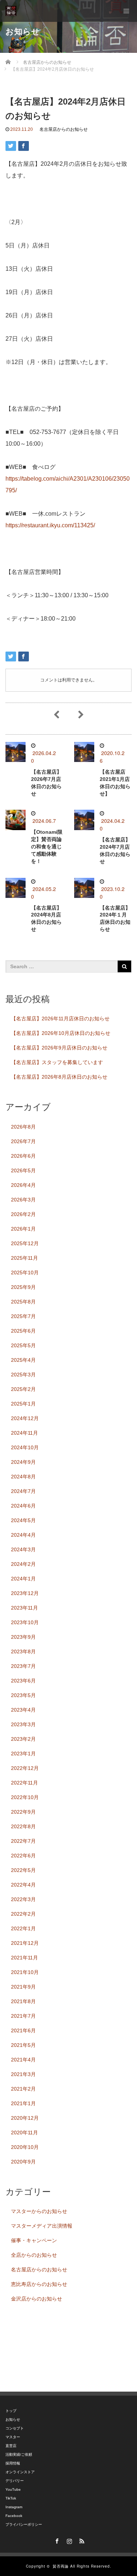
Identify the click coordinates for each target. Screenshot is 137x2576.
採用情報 (13, 2463)
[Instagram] (69, 2540)
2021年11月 (24, 1958)
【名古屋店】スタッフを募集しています (57, 1062)
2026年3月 (23, 1200)
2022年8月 (23, 1826)
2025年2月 (23, 1389)
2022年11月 (24, 1783)
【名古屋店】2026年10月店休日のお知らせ (61, 1033)
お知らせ (13, 2419)
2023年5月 (23, 1695)
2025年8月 (23, 1302)
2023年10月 (25, 1622)
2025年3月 (23, 1375)
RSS (81, 2540)
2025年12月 (25, 1243)
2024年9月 (23, 1462)
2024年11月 (24, 1433)
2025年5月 (23, 1345)
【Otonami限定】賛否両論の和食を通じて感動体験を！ (47, 846)
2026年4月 (23, 1185)
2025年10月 (25, 1273)
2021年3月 (23, 2074)
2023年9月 (23, 1637)
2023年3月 (23, 1724)
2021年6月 (23, 2030)
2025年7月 (23, 1316)
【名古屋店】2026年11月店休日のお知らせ (60, 1019)
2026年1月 (23, 1229)
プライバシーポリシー (24, 2524)
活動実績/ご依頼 (19, 2454)
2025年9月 (23, 1287)
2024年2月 (23, 1564)
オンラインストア (20, 2472)
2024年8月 (23, 1477)
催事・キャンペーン (34, 2240)
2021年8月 (23, 2001)
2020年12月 (25, 2118)
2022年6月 (23, 1856)
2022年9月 (23, 1812)
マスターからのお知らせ (39, 2211)
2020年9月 (23, 2162)
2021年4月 (23, 2060)
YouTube (13, 2489)
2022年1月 (23, 1928)
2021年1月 (23, 2103)
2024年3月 (23, 1549)
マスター (13, 2437)
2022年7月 (23, 1841)
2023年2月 (23, 1739)
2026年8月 (23, 1127)
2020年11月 (24, 2133)
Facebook (14, 2516)
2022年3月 (23, 1899)
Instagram (14, 2507)
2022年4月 (23, 1885)
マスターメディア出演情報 (42, 2226)
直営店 (11, 2446)
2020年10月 (25, 2147)
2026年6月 (23, 1156)
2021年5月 (23, 2045)
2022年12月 (25, 1768)
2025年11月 (24, 1258)
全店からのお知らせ (34, 2255)
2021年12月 (25, 1943)
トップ (11, 2411)
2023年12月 (25, 1593)
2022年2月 (23, 1914)
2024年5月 (23, 1520)
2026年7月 (23, 1141)
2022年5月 (23, 1870)
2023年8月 (23, 1651)
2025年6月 (23, 1331)
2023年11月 (24, 1608)
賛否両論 (61, 2566)
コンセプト (15, 2428)
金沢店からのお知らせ (37, 2299)
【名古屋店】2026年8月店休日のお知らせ (59, 1077)
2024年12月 (25, 1418)
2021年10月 (25, 1972)
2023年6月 (23, 1681)
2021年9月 (23, 1987)
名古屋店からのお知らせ (64, 129)
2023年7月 (23, 1666)
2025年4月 (23, 1360)
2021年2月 (23, 2089)
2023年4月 (23, 1710)
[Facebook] (56, 2540)
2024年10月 (25, 1447)
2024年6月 (23, 1506)
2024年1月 (23, 1579)
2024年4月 (23, 1535)
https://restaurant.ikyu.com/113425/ (50, 525)
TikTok (11, 2498)
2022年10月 (25, 1797)
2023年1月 (23, 1754)
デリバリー (15, 2481)
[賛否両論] (11, 11)
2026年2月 (23, 1214)
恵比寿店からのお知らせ (39, 2284)
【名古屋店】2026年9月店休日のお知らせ (59, 1048)
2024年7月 (23, 1491)
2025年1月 (23, 1404)
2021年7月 (23, 2016)
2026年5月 (23, 1170)
